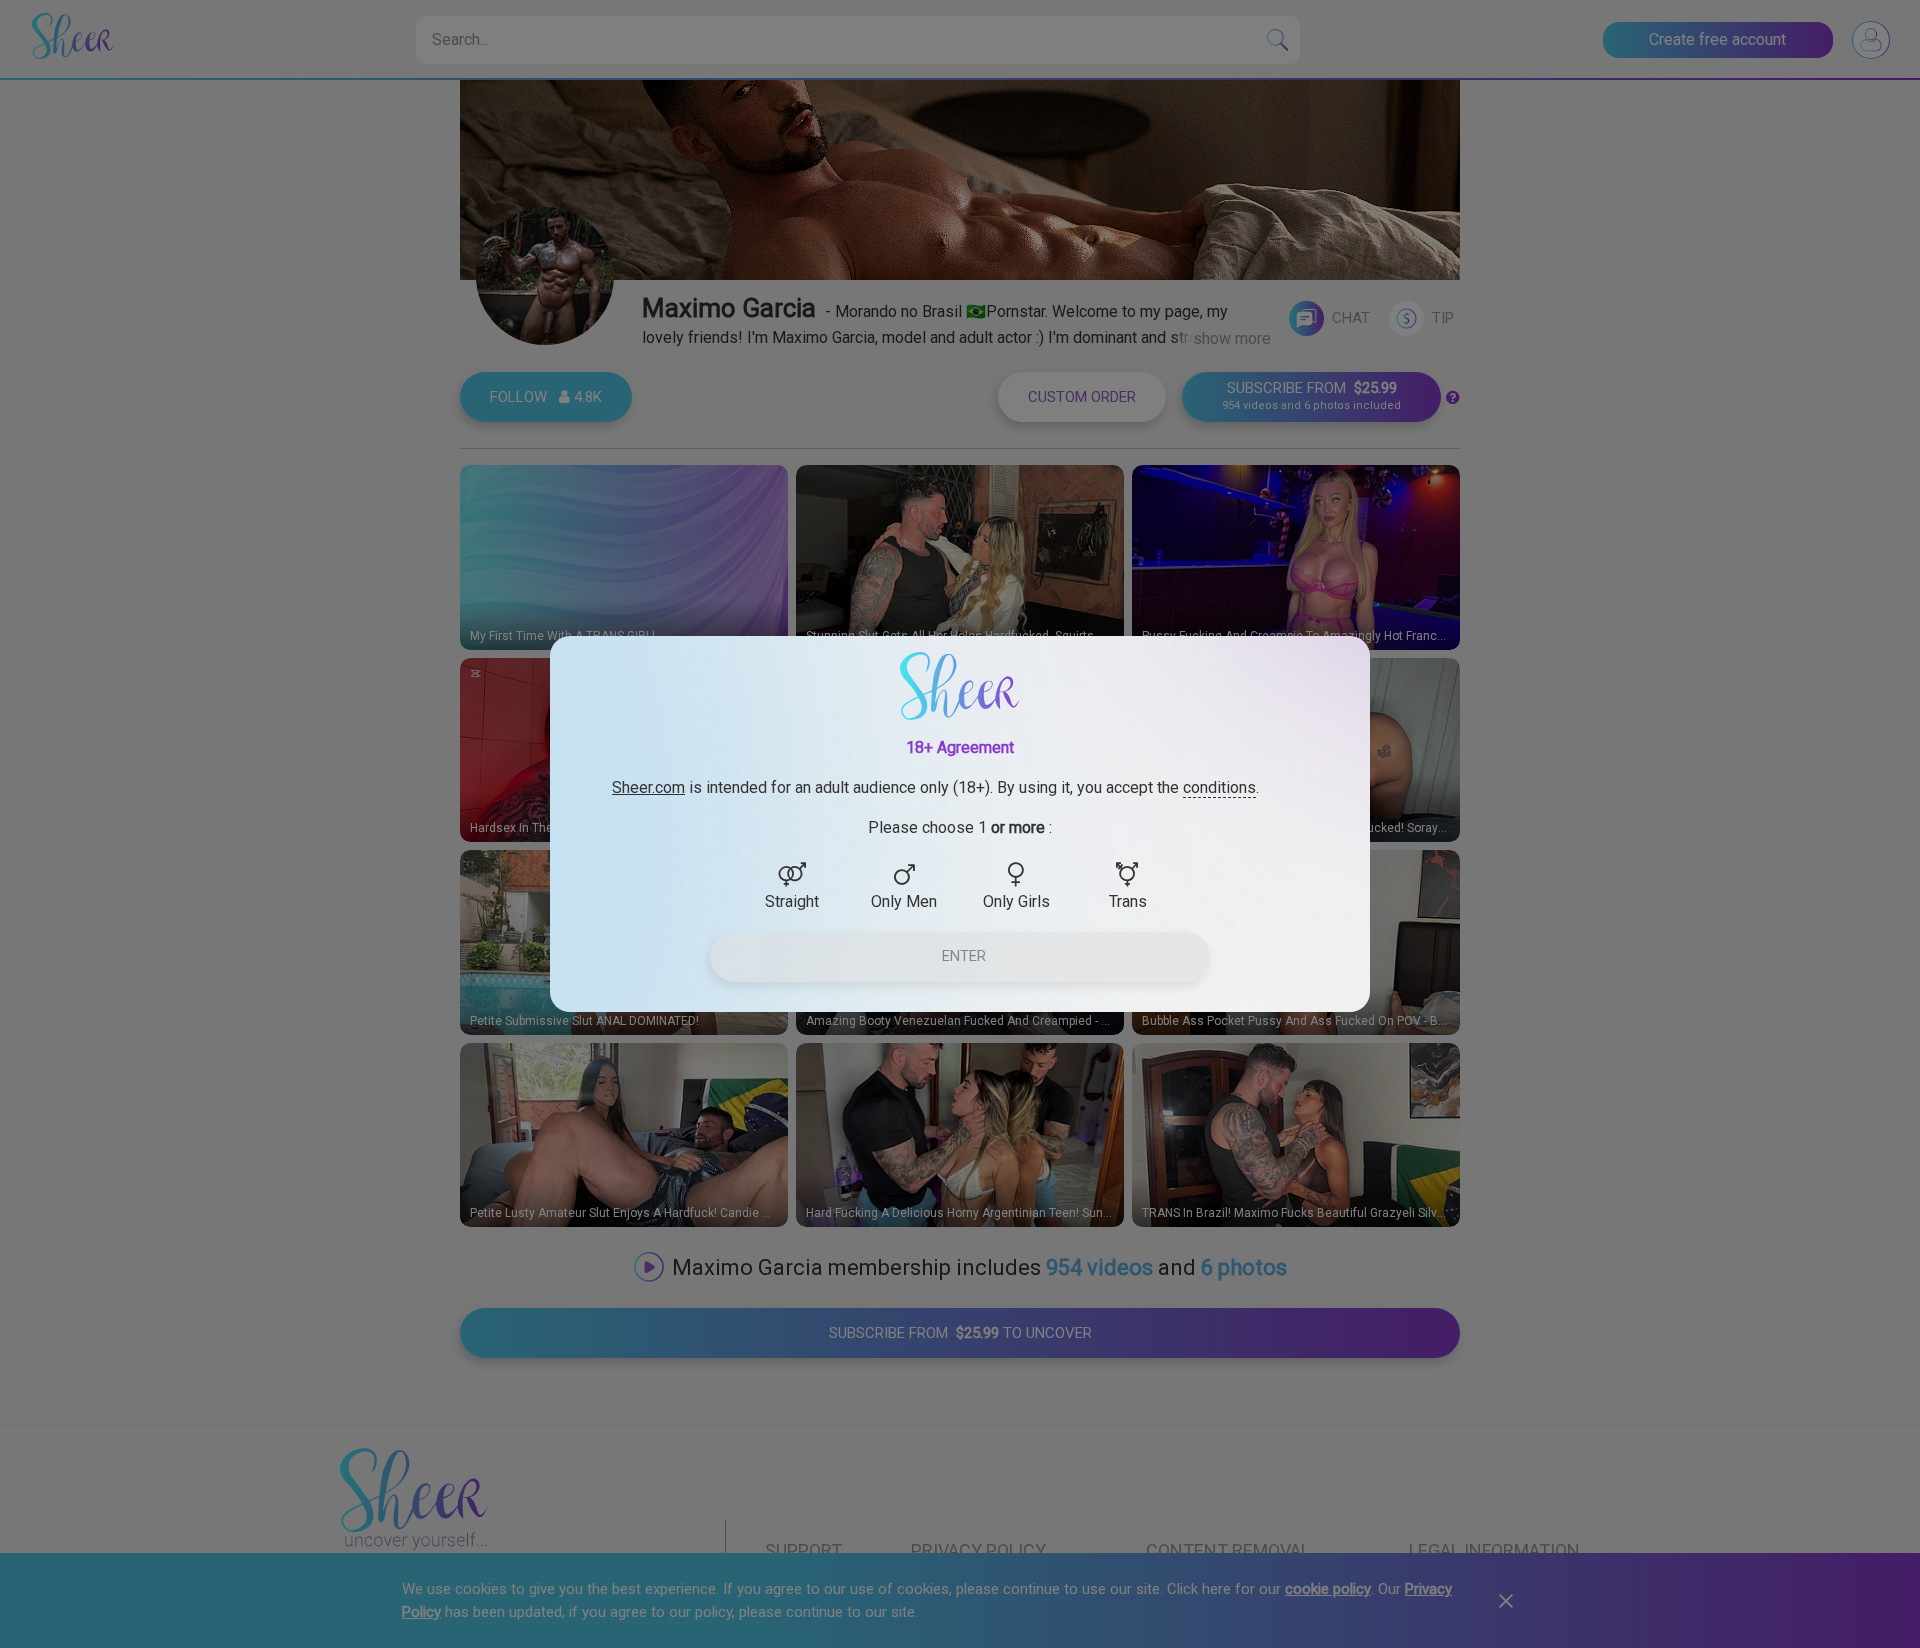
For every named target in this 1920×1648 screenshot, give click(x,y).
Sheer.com (648, 787)
